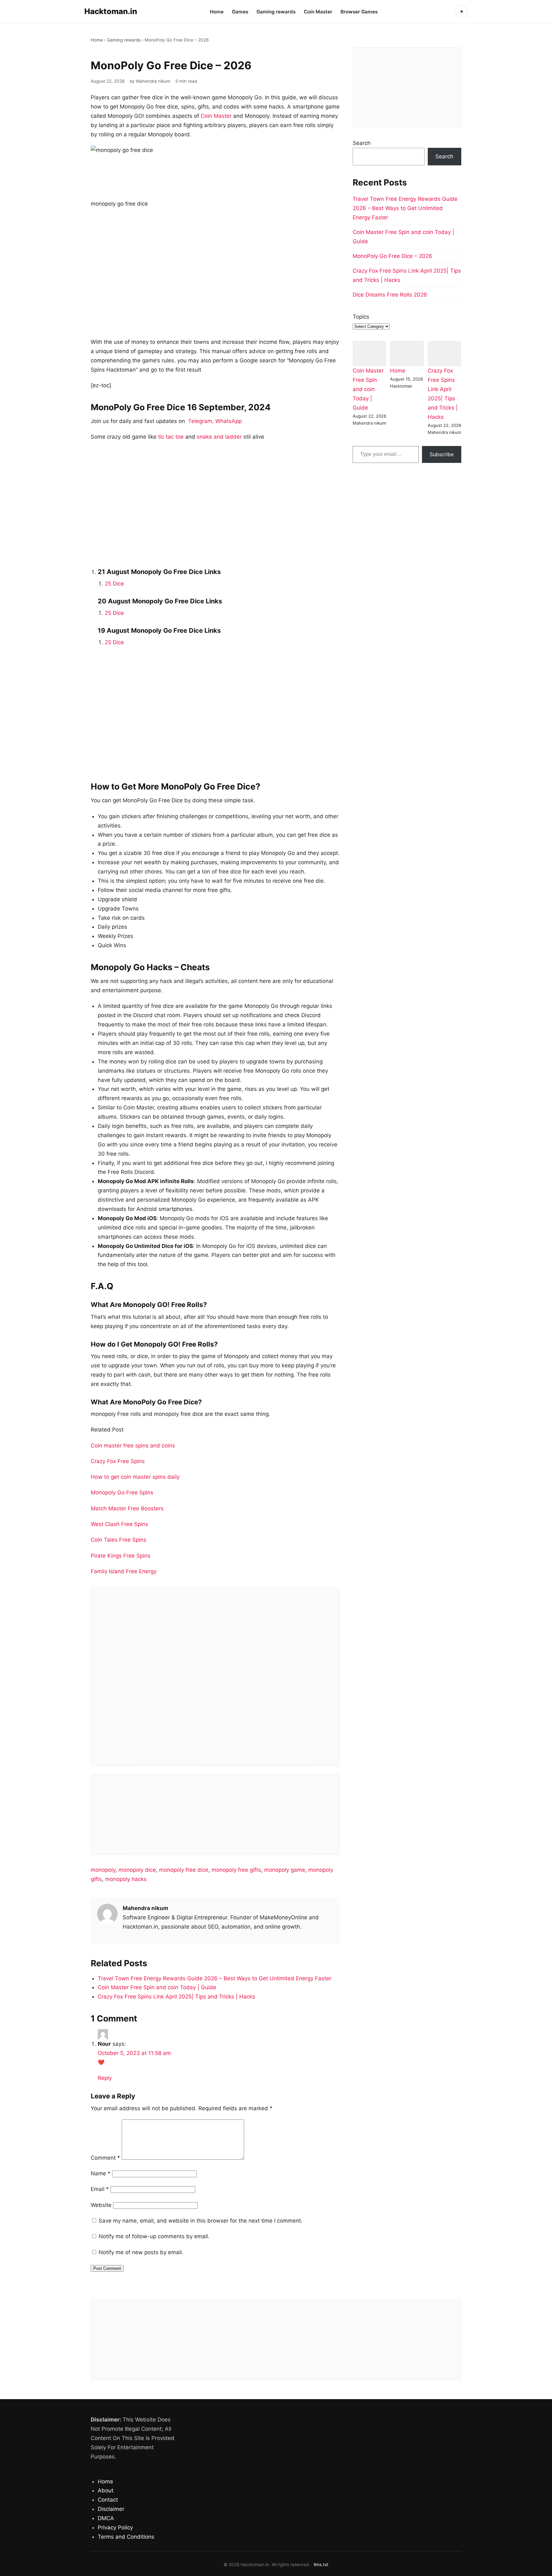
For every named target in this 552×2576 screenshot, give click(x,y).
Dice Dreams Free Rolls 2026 (390, 295)
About (106, 2490)
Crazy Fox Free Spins (118, 1461)
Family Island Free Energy (124, 1571)
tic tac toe (171, 437)
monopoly (103, 1870)
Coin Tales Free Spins (119, 1540)
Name (101, 2173)
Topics (361, 317)
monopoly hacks (126, 1879)
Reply (105, 2078)
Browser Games (359, 12)
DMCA (106, 2518)
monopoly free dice (184, 1870)
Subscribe (442, 454)
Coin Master (318, 12)
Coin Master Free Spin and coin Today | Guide (157, 1987)
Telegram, (201, 421)
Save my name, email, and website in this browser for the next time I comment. (201, 2221)
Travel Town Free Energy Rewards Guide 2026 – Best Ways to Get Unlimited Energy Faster (215, 1978)
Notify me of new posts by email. (141, 2252)
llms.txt (321, 2565)
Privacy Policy (115, 2527)
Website (101, 2205)
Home (217, 12)
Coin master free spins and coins (134, 1446)
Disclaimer (111, 2509)
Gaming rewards (276, 12)
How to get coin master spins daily (135, 1477)
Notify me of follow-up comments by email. (154, 2236)
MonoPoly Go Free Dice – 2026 (392, 256)
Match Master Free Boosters (127, 1508)
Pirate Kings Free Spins (121, 1556)
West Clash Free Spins (119, 1524)
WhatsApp (229, 421)
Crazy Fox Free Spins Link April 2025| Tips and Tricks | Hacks (176, 1997)
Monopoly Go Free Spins (123, 1492)
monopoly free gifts (236, 1870)
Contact (108, 2500)
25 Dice (114, 584)
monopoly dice (137, 1870)
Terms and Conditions (126, 2537)
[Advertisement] (215, 277)
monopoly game (285, 1870)
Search (362, 143)
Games (240, 12)
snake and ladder (219, 437)
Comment (105, 2158)
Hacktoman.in (111, 11)
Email (100, 2189)
